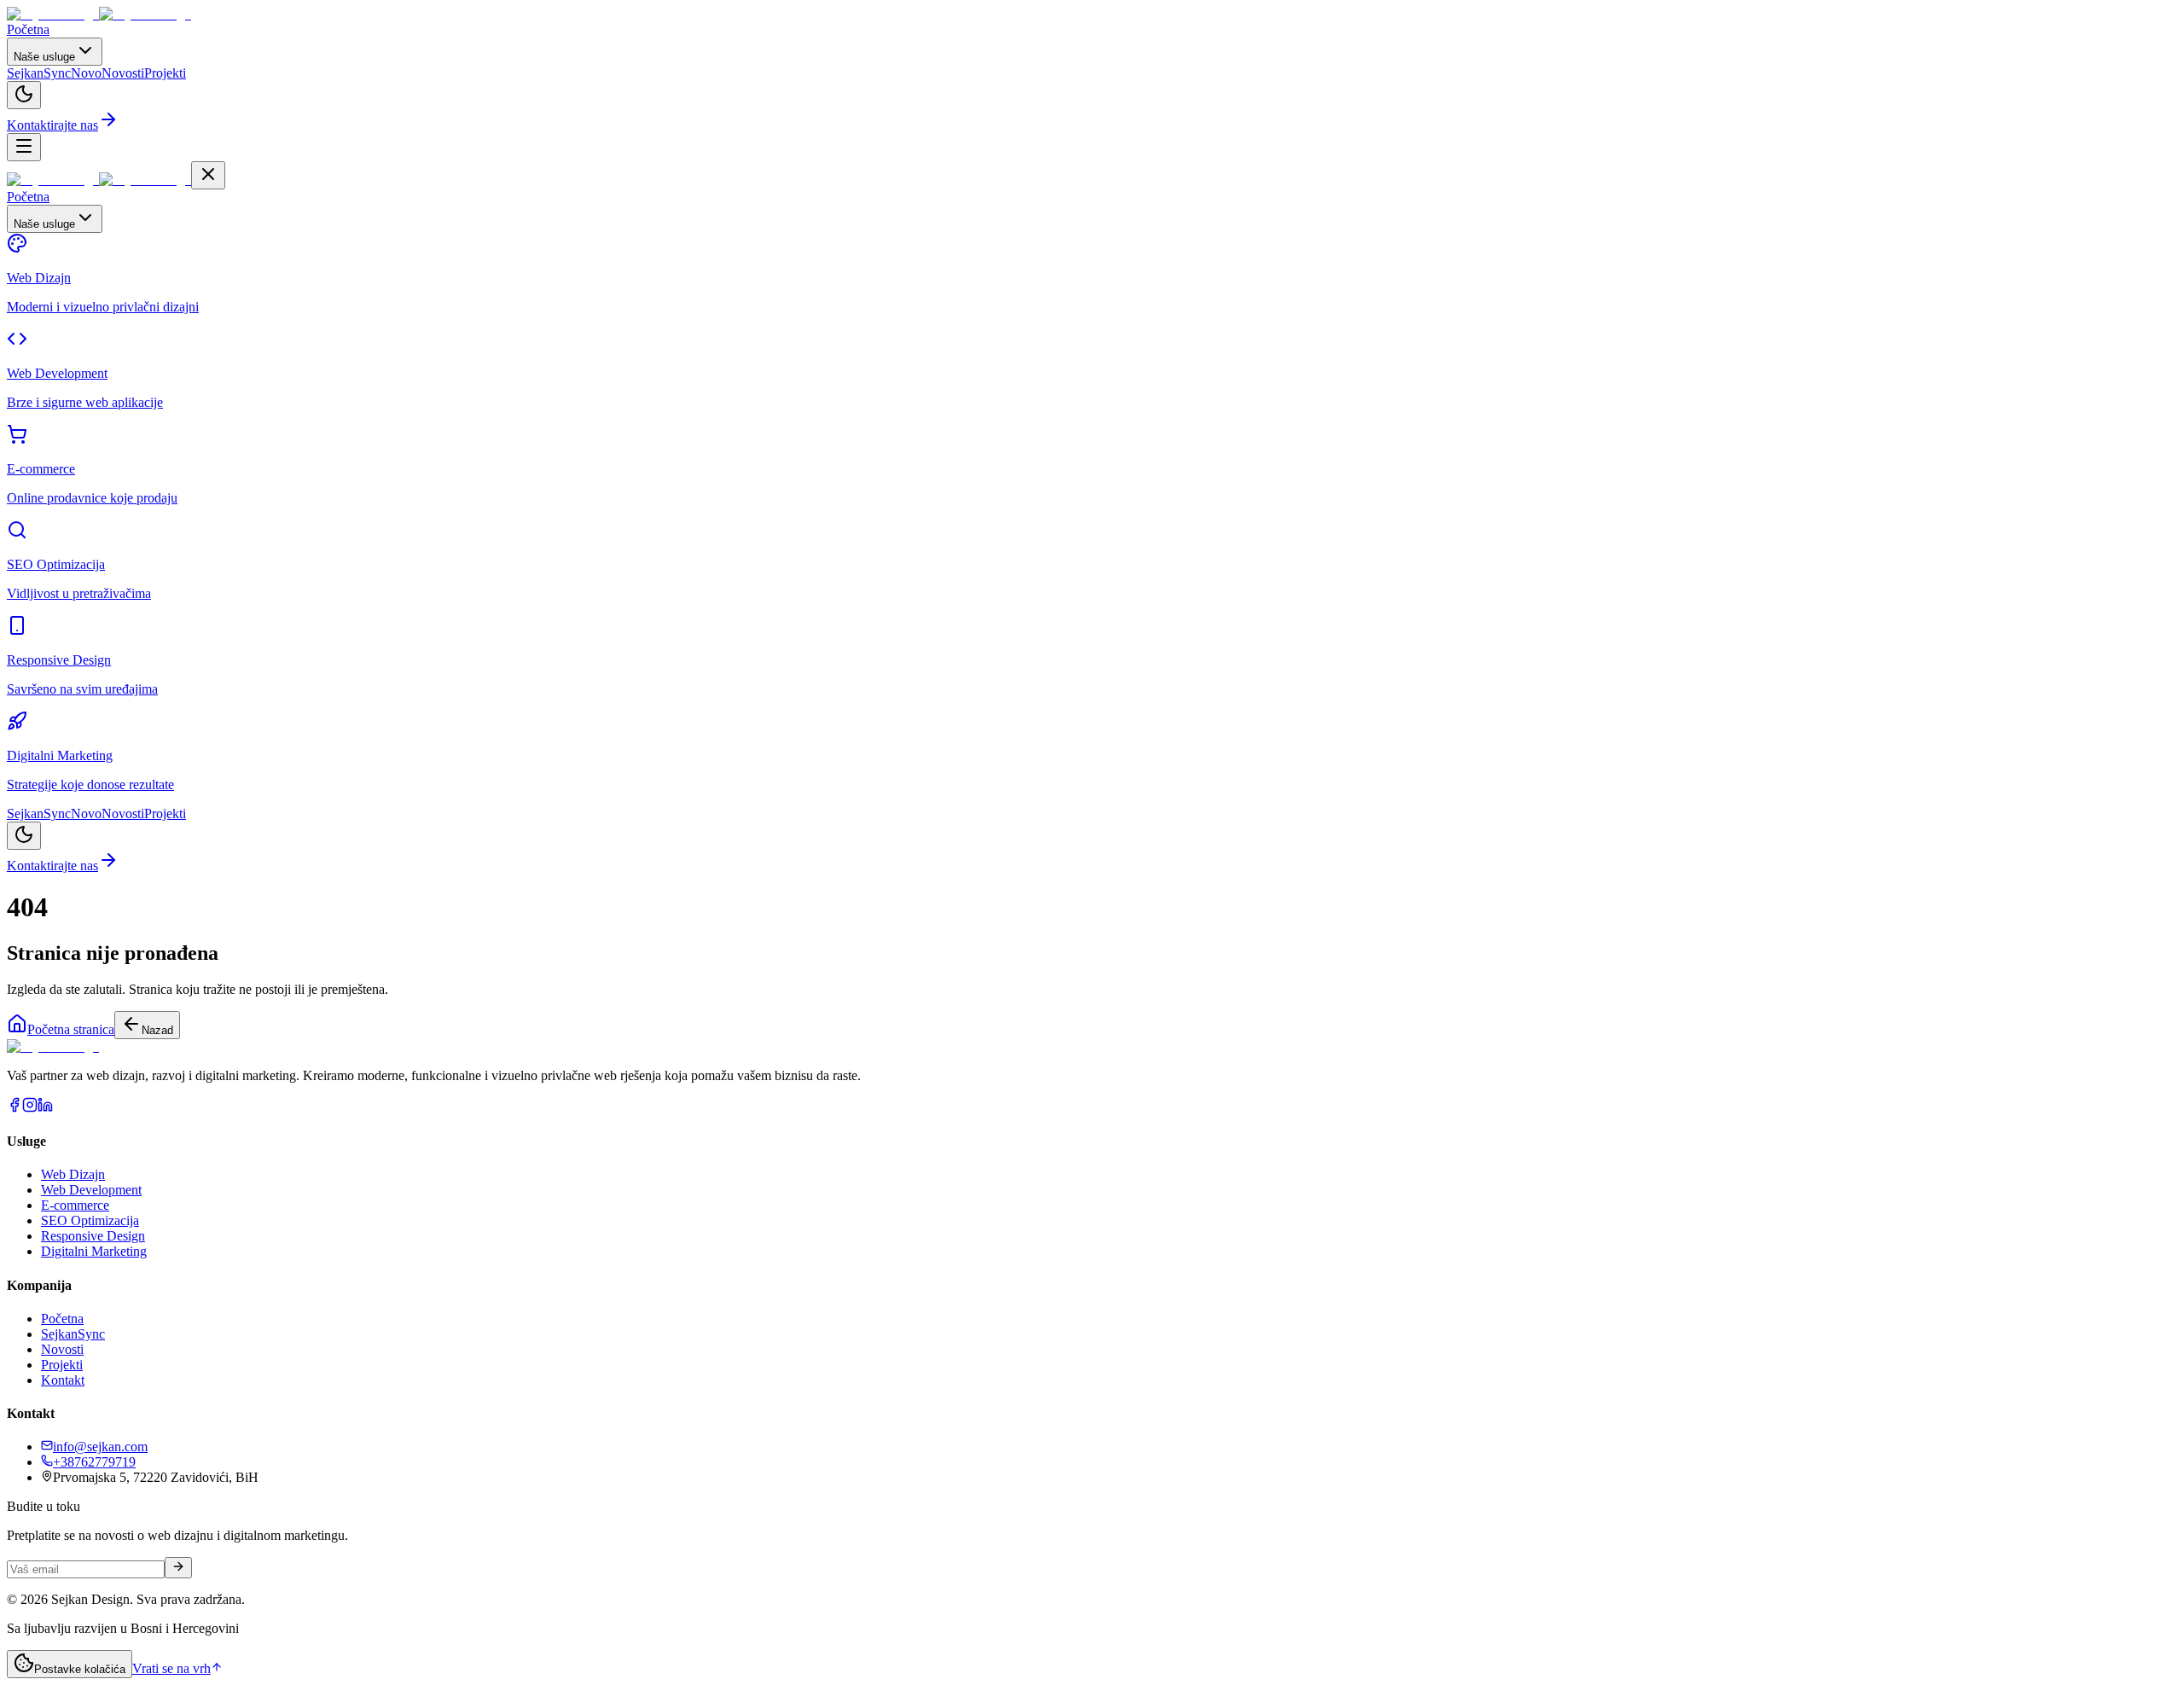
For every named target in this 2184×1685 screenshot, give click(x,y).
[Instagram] (30, 1108)
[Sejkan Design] (99, 14)
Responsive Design (93, 1236)
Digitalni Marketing (94, 1251)
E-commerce (75, 1205)
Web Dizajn (73, 1174)
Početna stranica (71, 1029)
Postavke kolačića (80, 1669)
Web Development (91, 1190)
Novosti (62, 1349)
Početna (62, 1319)
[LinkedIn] (45, 1108)
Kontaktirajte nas (52, 125)
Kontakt (63, 1380)
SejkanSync (73, 1334)
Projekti (62, 1365)
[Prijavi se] (178, 1568)
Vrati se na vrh (171, 1668)
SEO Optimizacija (90, 1220)
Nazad (157, 1030)
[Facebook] (15, 1108)
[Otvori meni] (24, 147)
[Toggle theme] (24, 95)
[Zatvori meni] (208, 175)
